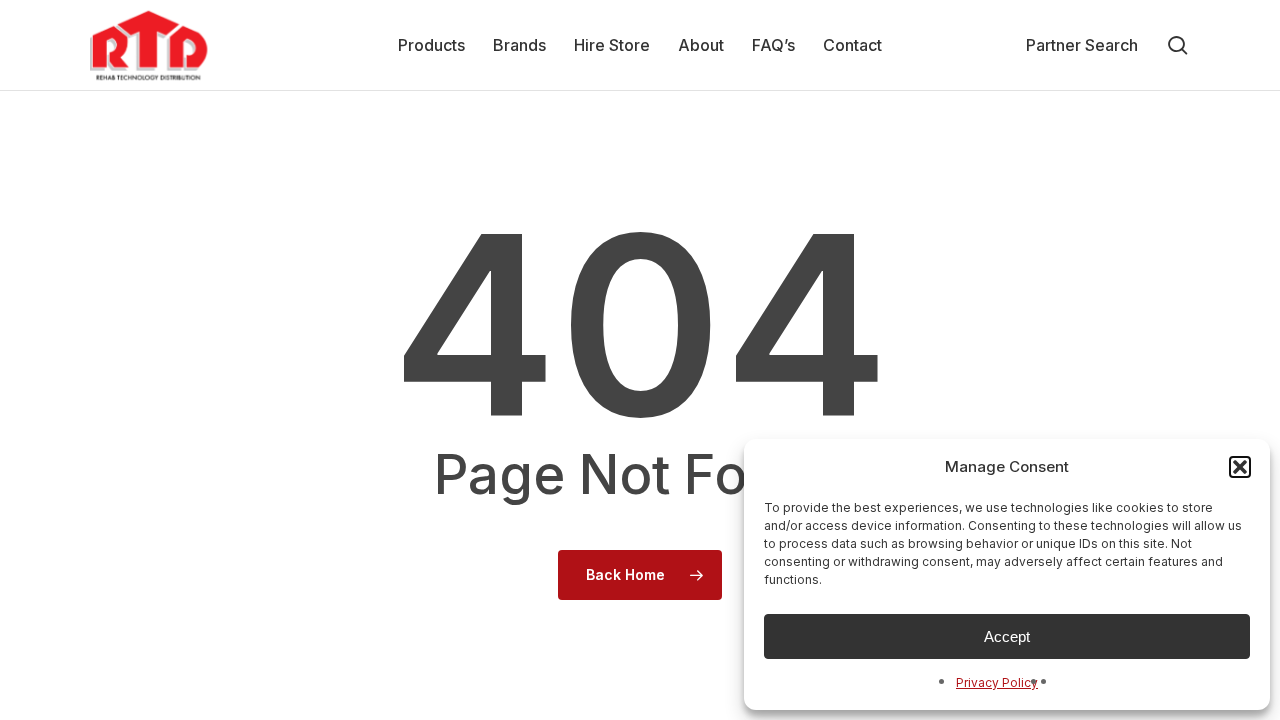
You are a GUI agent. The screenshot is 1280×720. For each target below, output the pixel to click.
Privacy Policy (997, 682)
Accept (1007, 636)
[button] (1240, 467)
